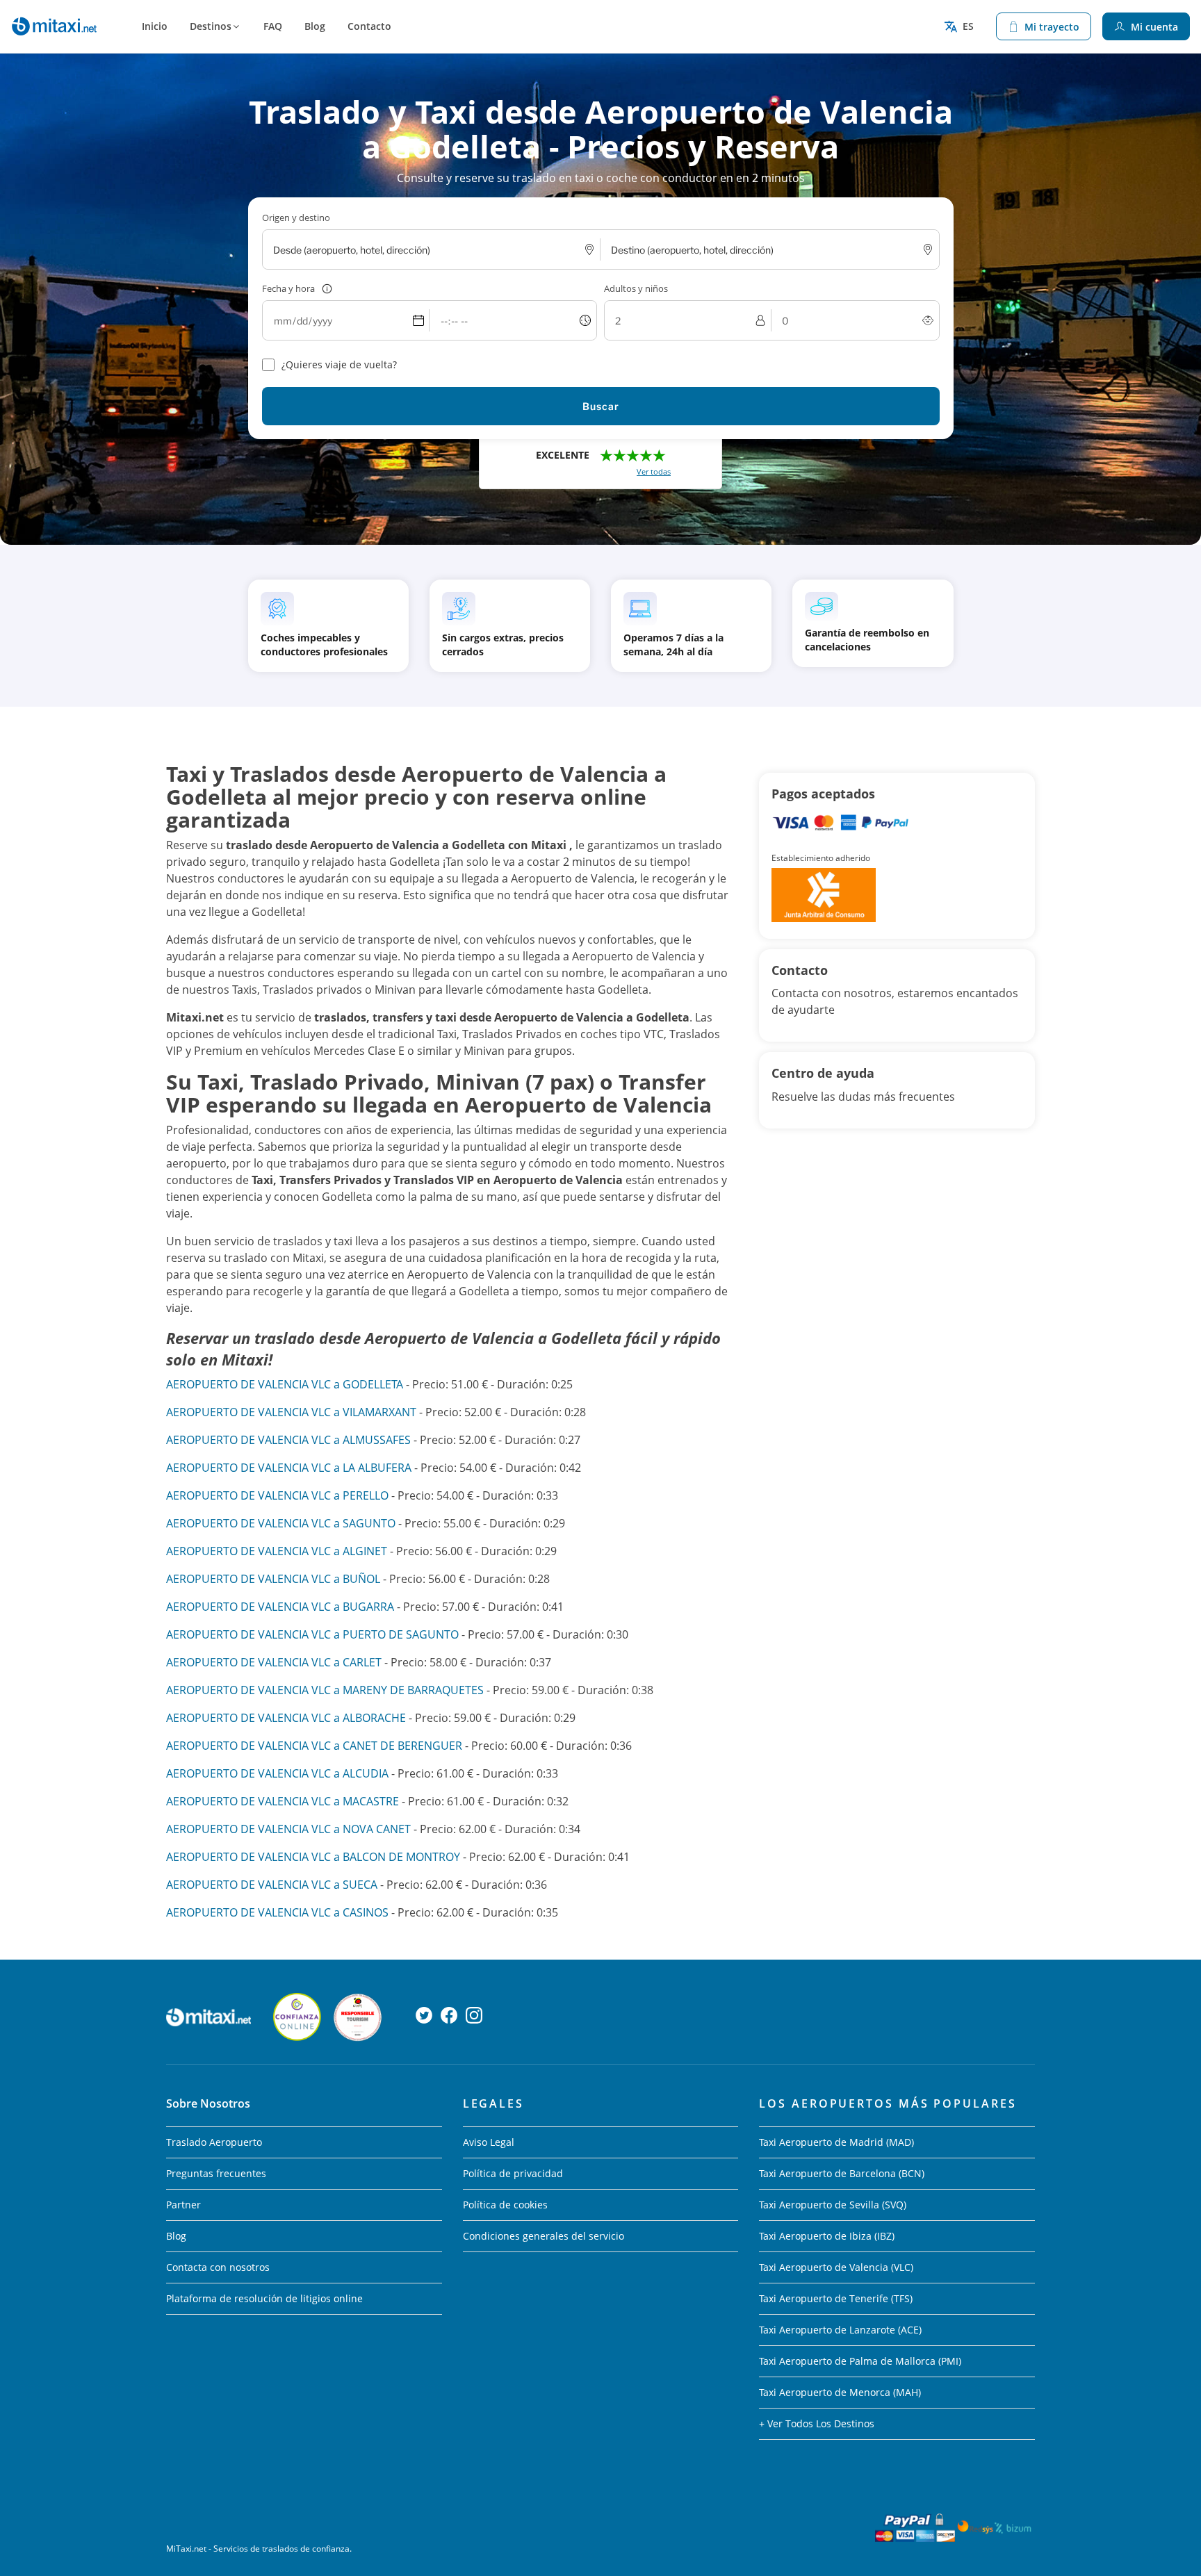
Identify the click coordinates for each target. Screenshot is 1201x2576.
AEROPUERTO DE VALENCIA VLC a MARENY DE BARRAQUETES (325, 1690)
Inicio (155, 26)
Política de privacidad (513, 2173)
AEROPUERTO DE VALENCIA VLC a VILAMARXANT (291, 1412)
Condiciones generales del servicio (544, 2236)
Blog (315, 26)
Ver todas (654, 471)
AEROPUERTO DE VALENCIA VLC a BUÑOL (273, 1579)
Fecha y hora (288, 288)
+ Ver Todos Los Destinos (817, 2423)
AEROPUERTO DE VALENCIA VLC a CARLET (274, 1662)
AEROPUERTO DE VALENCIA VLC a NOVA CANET (288, 1829)
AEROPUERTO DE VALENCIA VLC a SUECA (272, 1885)
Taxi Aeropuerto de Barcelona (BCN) (842, 2173)
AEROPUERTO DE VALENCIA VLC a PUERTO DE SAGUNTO (312, 1634)
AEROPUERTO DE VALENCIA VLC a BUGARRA (280, 1607)
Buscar (601, 406)
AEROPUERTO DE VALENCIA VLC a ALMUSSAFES (288, 1440)
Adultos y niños (636, 288)
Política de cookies (505, 2205)
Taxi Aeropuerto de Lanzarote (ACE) (840, 2330)
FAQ (273, 26)
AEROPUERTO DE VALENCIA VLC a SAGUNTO (281, 1523)
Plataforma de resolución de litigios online (264, 2298)
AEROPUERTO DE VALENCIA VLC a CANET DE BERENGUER (314, 1746)
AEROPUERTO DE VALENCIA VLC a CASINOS (277, 1912)
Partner (183, 2205)
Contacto (369, 26)
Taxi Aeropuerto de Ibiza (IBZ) (827, 2236)
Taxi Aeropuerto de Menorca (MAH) (840, 2392)
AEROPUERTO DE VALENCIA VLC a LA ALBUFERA (289, 1468)
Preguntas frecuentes (216, 2173)
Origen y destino (296, 218)
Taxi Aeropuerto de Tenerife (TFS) (836, 2298)
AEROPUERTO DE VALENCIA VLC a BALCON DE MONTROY (313, 1857)
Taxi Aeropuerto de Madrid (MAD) (836, 2142)
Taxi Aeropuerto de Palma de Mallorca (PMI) (860, 2361)
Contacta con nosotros (218, 2267)
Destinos (211, 26)
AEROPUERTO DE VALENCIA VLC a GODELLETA (285, 1384)
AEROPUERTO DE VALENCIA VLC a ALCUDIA (277, 1773)
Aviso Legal (489, 2142)
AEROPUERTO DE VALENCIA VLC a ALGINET (277, 1551)
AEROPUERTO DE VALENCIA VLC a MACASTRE (283, 1801)
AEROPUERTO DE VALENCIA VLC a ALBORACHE (286, 1718)
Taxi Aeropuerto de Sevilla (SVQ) (833, 2205)
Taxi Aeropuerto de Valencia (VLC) (836, 2267)
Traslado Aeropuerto (214, 2142)
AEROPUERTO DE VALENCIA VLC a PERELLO (277, 1495)
